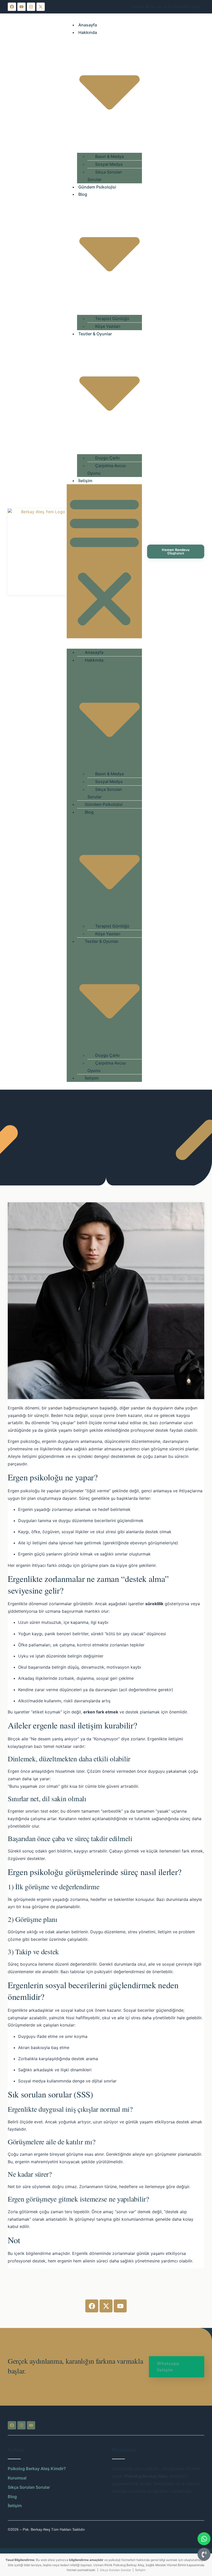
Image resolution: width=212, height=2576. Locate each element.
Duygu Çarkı (107, 458)
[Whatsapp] (204, 2539)
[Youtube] (21, 7)
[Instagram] (31, 7)
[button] (104, 561)
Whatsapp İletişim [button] (168, 2367)
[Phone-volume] (204, 2554)
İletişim (85, 481)
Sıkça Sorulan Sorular (105, 176)
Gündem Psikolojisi (97, 187)
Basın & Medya (109, 156)
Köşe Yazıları (108, 326)
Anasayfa (88, 25)
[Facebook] (12, 7)
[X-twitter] (41, 7)
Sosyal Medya (109, 164)
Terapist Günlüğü (112, 319)
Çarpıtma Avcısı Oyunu (107, 469)
